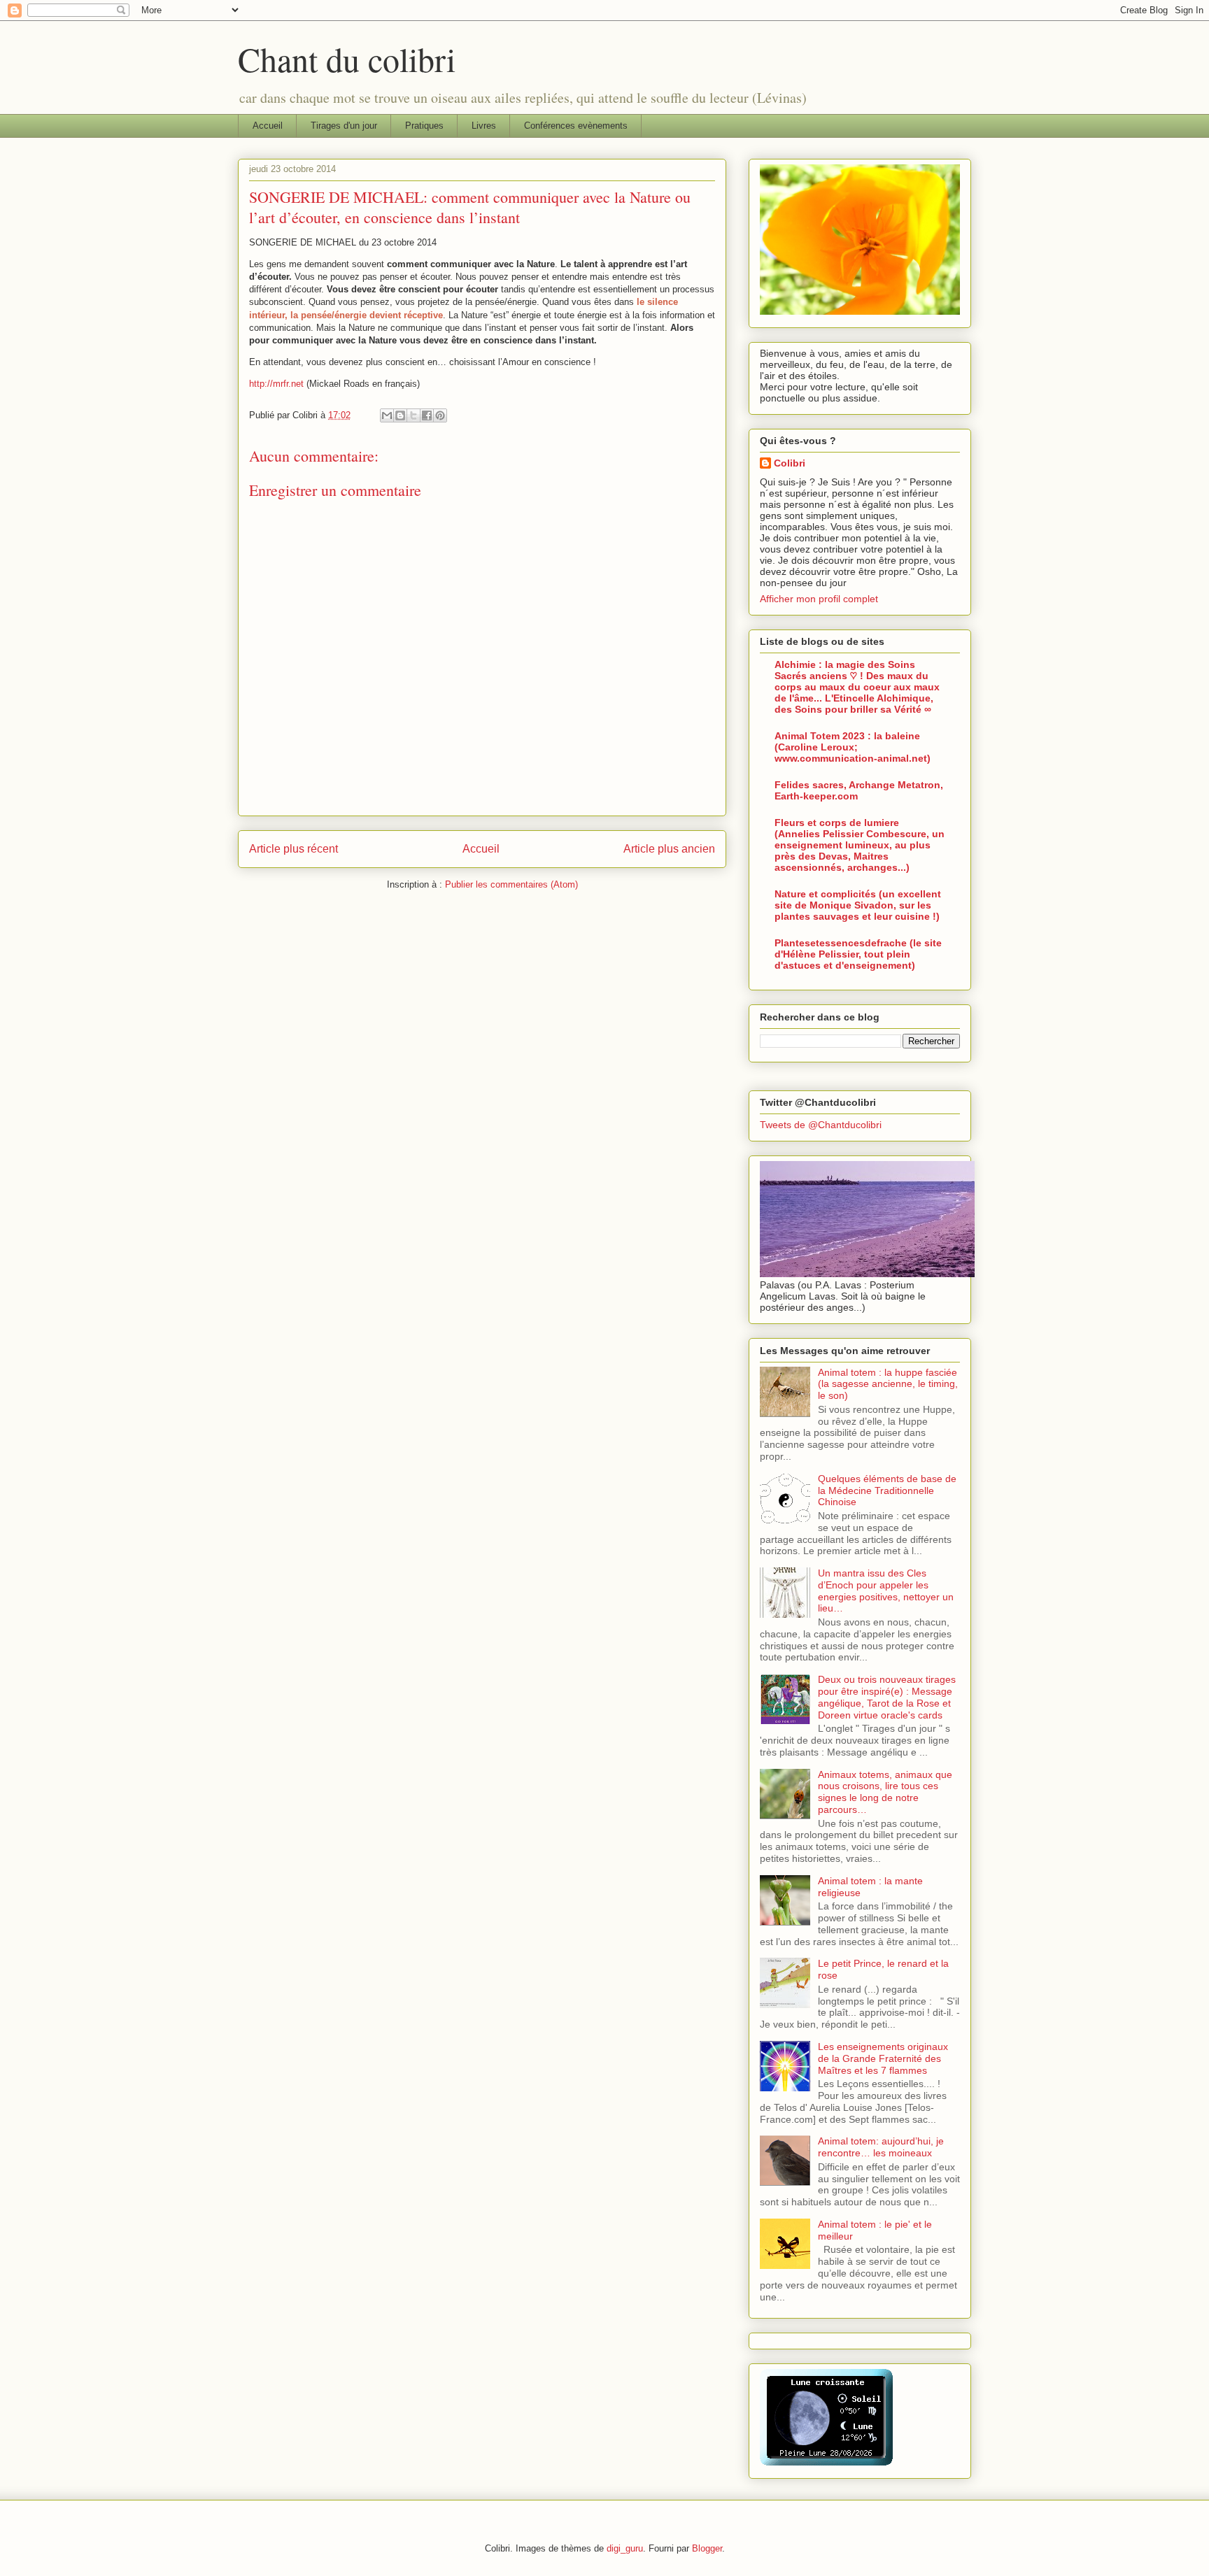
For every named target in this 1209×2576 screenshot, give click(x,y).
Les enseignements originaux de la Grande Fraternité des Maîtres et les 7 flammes (883, 2058)
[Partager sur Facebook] (427, 415)
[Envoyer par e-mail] (387, 415)
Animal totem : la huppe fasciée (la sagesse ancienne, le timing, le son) (888, 1384)
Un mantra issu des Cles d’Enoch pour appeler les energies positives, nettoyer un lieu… (886, 1591)
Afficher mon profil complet (819, 599)
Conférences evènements (576, 126)
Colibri (790, 463)
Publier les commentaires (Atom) (511, 884)
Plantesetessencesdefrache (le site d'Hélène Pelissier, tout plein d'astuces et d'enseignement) (858, 954)
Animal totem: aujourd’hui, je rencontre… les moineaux (881, 2147)
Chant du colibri (347, 59)
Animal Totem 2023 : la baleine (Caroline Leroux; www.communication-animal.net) (853, 747)
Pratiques (424, 126)
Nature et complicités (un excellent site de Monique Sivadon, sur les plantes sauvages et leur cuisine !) (858, 905)
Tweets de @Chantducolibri (821, 1125)
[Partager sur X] (413, 415)
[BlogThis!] (400, 415)
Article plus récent (294, 849)
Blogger (707, 2548)
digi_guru (625, 2548)
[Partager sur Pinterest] (440, 415)
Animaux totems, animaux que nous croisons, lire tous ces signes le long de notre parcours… (885, 1792)
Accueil (268, 126)
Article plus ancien (669, 849)
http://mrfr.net (276, 384)
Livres (484, 126)
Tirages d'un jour (344, 126)
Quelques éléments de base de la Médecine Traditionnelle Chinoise (887, 1490)
